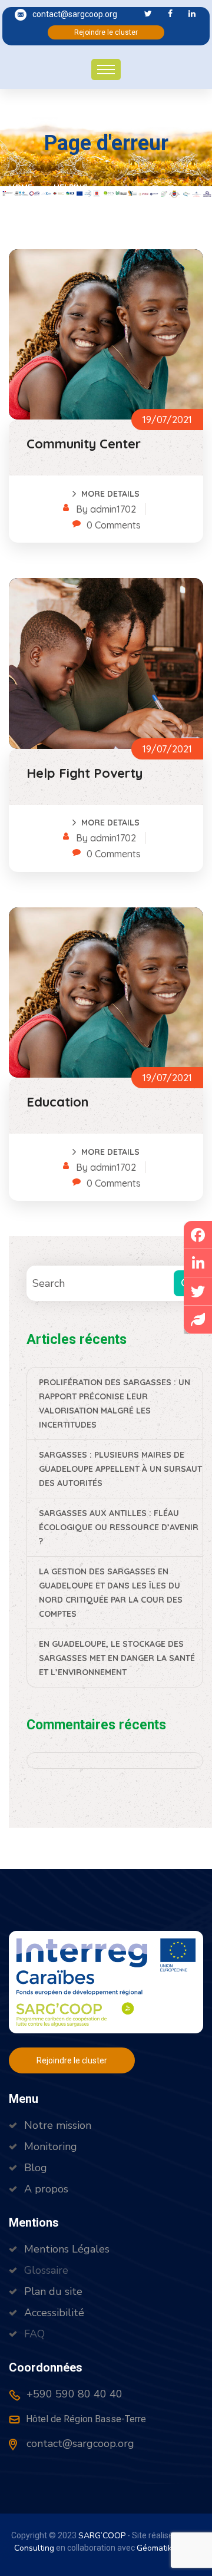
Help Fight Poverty (85, 773)
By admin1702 (106, 509)
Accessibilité (54, 2313)
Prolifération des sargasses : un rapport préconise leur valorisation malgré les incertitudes (115, 1403)
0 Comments (114, 525)
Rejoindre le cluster (106, 32)
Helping (71, 187)
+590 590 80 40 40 (73, 2394)
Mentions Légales (67, 2249)
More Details (110, 494)
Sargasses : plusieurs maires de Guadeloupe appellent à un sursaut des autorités (120, 1469)
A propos (46, 2189)
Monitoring (51, 2146)
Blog (36, 2168)
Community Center (84, 444)
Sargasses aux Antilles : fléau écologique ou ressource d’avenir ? (119, 1527)
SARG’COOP (102, 2536)
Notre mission (58, 2125)
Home (23, 187)
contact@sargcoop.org (75, 14)
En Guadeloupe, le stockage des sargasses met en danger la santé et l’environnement (117, 1658)
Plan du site (53, 2291)
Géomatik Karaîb (167, 2548)
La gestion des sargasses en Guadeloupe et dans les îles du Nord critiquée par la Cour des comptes (111, 1593)
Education (57, 1102)
